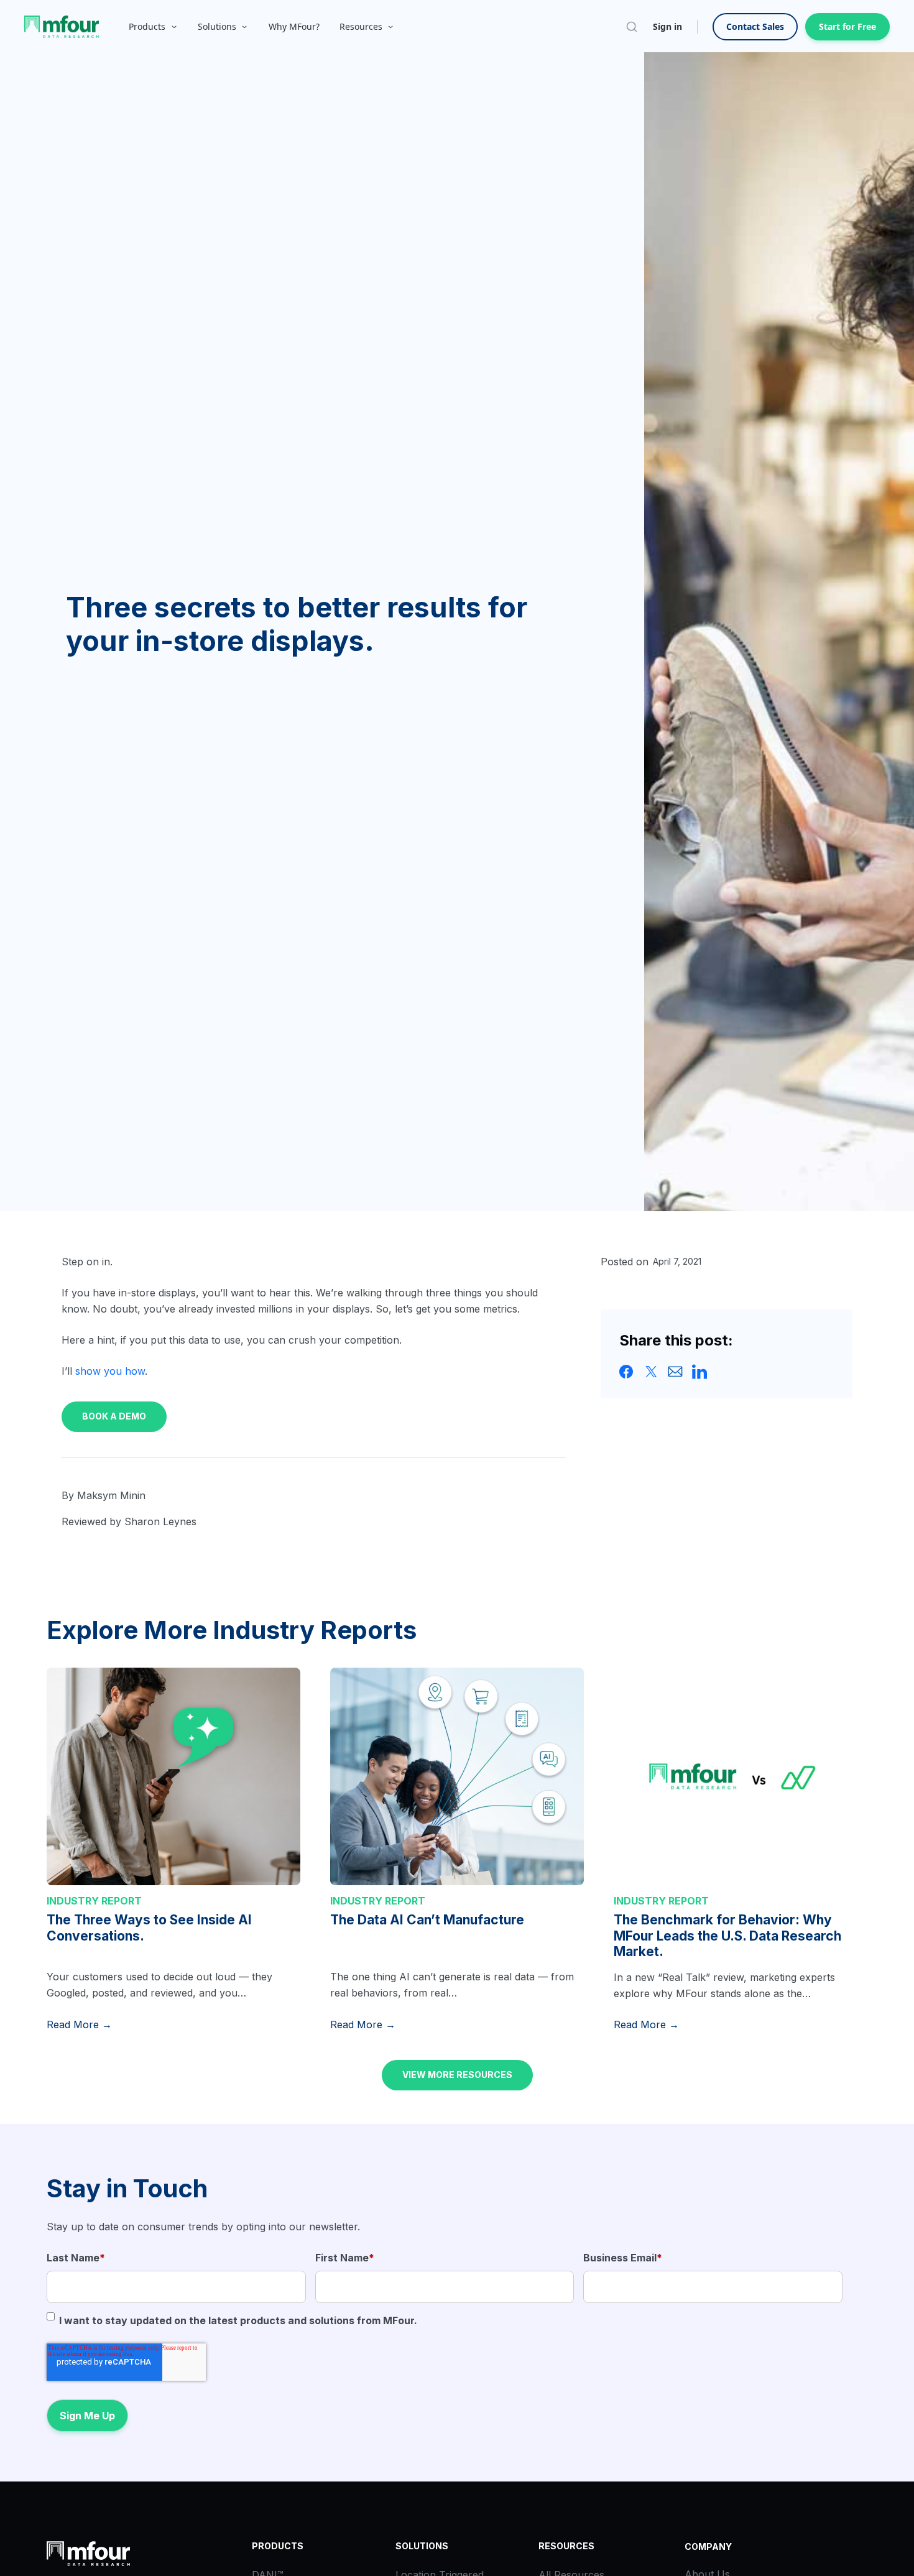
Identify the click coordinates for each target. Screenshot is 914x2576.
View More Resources (457, 2075)
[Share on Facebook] (627, 1371)
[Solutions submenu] (244, 27)
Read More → (79, 2024)
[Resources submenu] (390, 27)
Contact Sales (755, 26)
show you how (110, 1371)
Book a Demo (114, 1416)
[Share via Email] (675, 1371)
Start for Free (847, 26)
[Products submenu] (174, 27)
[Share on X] (651, 1371)
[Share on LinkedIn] (699, 1371)
